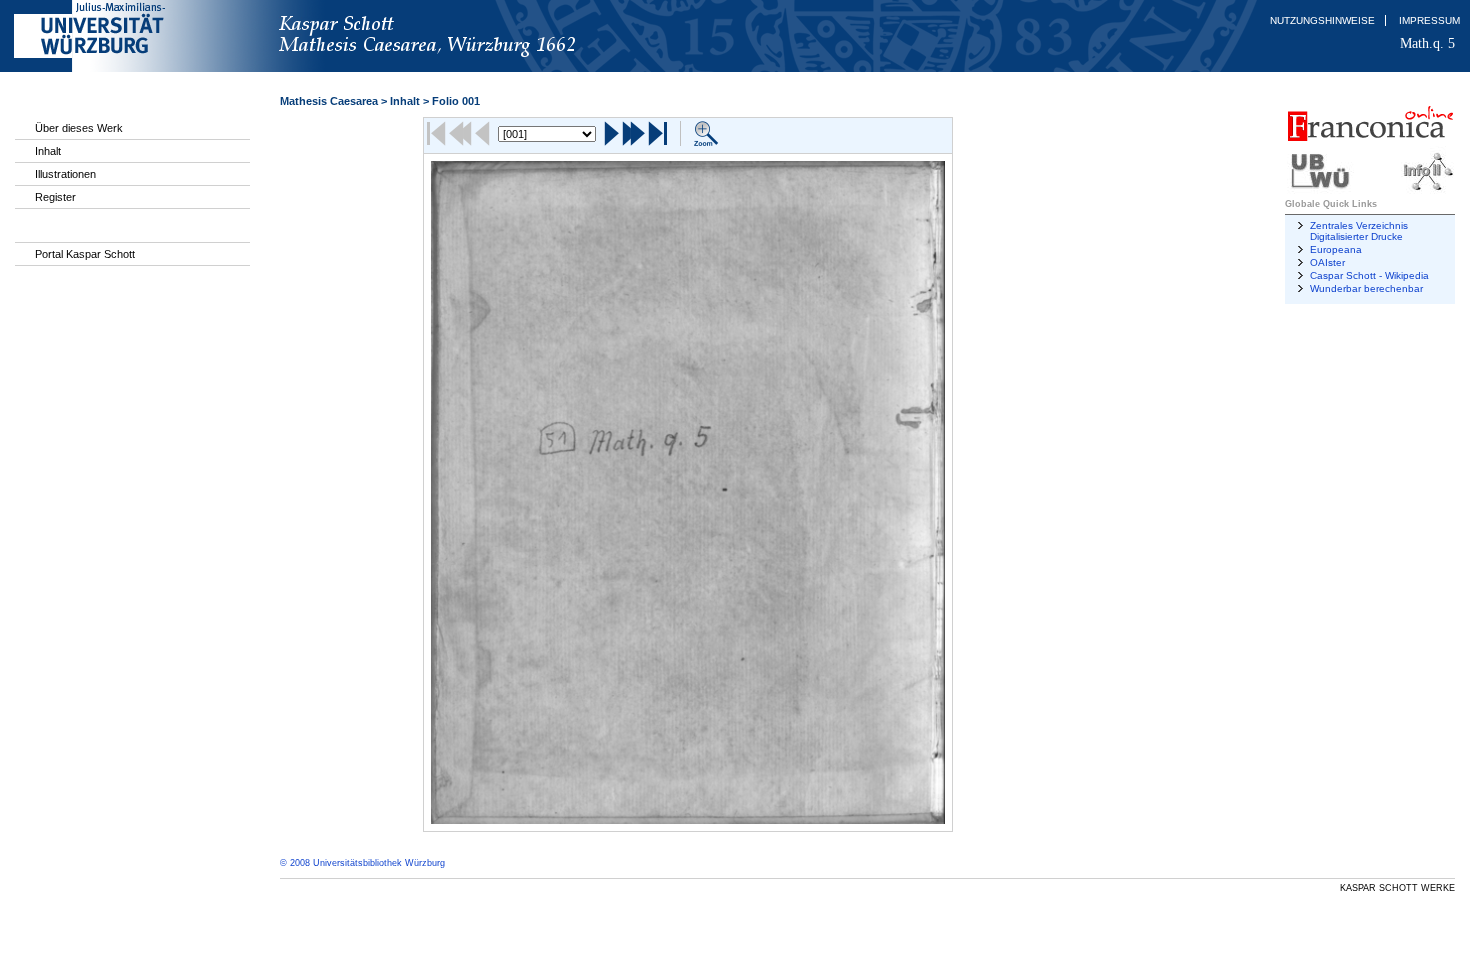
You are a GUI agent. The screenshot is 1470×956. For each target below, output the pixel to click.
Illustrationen (65, 174)
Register (55, 197)
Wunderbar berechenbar (1366, 288)
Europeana (1336, 249)
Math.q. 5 (1427, 43)
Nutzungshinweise (1322, 20)
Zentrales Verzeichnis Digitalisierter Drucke (1359, 231)
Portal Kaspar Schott (85, 254)
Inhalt (48, 151)
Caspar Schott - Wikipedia (1369, 275)
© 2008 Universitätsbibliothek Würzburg (362, 863)
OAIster (1327, 262)
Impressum (1429, 20)
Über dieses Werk (79, 128)
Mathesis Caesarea (329, 101)
